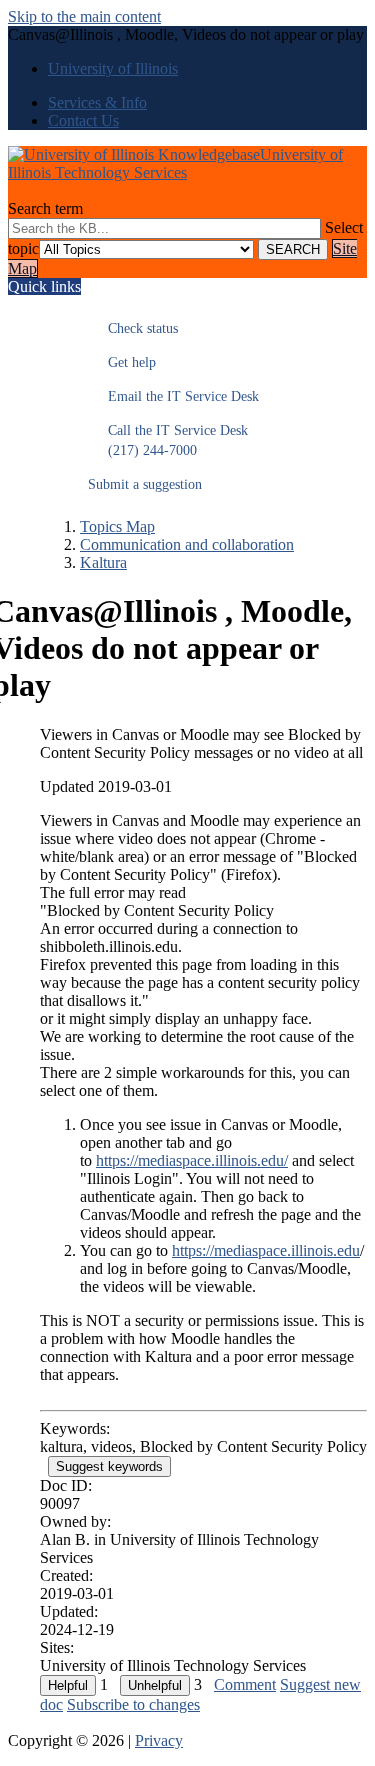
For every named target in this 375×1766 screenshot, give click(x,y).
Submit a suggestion (145, 484)
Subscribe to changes (133, 1704)
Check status (133, 328)
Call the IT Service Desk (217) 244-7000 (168, 440)
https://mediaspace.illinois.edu (266, 1250)
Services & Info (97, 102)
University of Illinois (113, 68)
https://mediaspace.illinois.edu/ (192, 1160)
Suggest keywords (109, 1466)
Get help (122, 362)
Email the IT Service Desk (173, 396)
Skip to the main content (84, 16)
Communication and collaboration (187, 544)
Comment (245, 1684)
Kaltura (103, 562)
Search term (45, 208)
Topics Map (117, 526)
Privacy (159, 1740)
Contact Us (83, 120)
